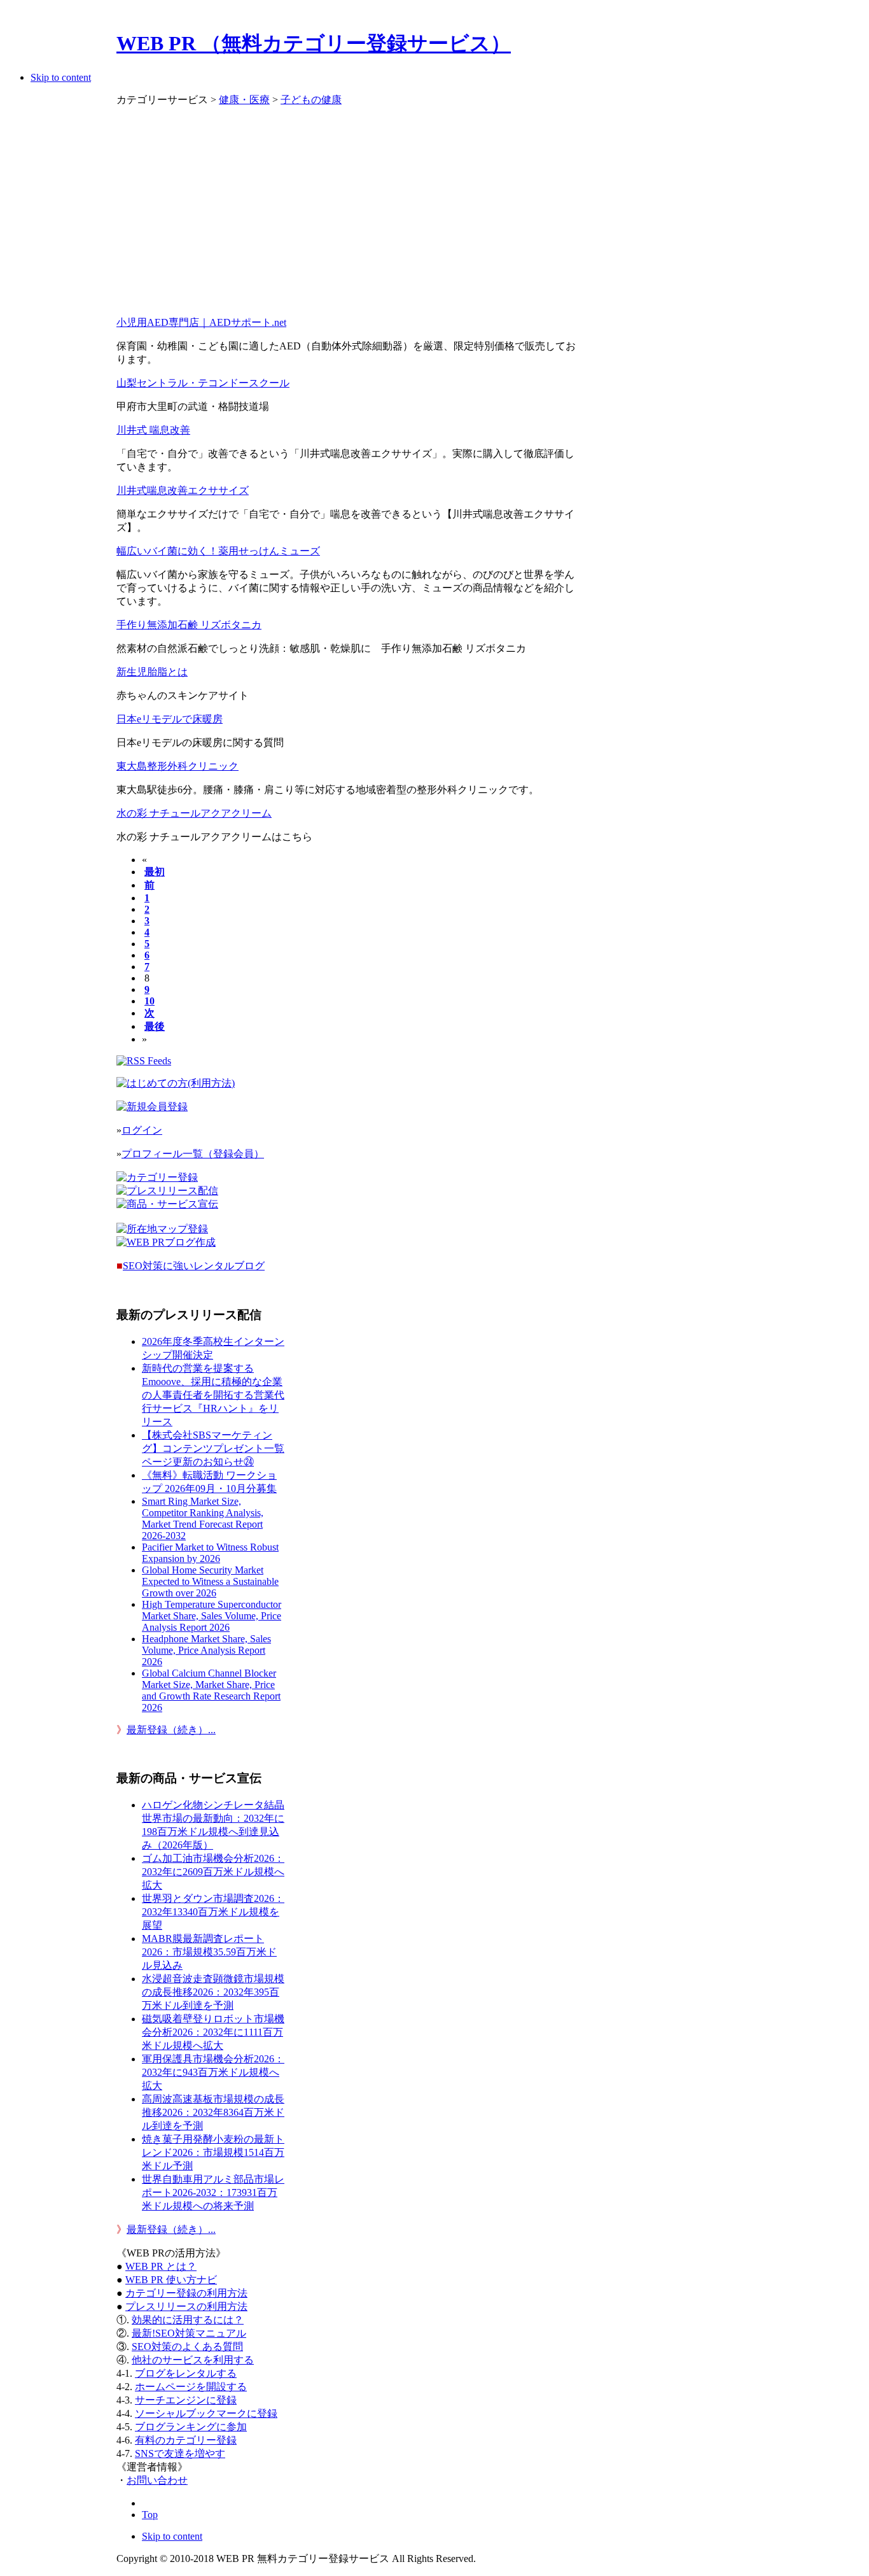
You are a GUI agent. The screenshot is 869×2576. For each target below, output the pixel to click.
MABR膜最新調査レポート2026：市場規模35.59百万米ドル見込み (209, 1952)
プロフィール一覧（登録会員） (193, 1154)
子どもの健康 (311, 100)
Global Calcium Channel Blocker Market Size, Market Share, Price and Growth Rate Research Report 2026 (211, 1690)
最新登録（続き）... (171, 1730)
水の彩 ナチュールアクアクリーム (194, 813)
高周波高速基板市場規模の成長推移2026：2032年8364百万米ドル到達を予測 (213, 2112)
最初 (155, 872)
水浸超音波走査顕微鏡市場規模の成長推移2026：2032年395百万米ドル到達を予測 (213, 1992)
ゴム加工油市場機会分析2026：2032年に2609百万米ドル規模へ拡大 (213, 1872)
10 (149, 1001)
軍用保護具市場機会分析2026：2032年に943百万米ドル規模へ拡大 (213, 2072)
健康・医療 (244, 100)
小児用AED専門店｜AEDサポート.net (201, 322)
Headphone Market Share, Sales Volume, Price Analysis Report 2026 (206, 1650)
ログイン (142, 1130)
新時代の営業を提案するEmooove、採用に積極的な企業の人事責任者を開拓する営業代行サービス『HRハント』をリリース (213, 1395)
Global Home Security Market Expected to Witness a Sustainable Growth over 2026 (210, 1581)
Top (150, 2515)
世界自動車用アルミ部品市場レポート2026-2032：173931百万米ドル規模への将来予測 (213, 2192)
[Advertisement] (350, 217)
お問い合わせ (157, 2480)
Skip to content (61, 77)
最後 (155, 1026)
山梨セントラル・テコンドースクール (203, 383)
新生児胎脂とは (152, 672)
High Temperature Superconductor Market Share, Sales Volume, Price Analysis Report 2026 (212, 1616)
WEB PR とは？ (161, 2266)
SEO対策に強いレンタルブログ (194, 1266)
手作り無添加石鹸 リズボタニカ (189, 625)
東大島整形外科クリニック (177, 766)
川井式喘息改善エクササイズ (183, 490)
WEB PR (171, 2280)
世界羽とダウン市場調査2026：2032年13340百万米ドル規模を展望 (213, 1912)
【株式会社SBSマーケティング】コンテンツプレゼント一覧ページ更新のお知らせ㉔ (213, 1448)
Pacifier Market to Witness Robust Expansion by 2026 (210, 1553)
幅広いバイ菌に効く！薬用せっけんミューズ (218, 551)
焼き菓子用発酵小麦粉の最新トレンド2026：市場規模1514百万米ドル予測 (213, 2152)
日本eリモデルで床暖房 (170, 719)
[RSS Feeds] (144, 1061)
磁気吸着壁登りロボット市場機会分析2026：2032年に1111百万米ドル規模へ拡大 (213, 2032)
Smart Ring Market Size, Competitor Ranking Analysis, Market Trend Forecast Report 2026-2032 (203, 1518)
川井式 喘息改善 (153, 430)
